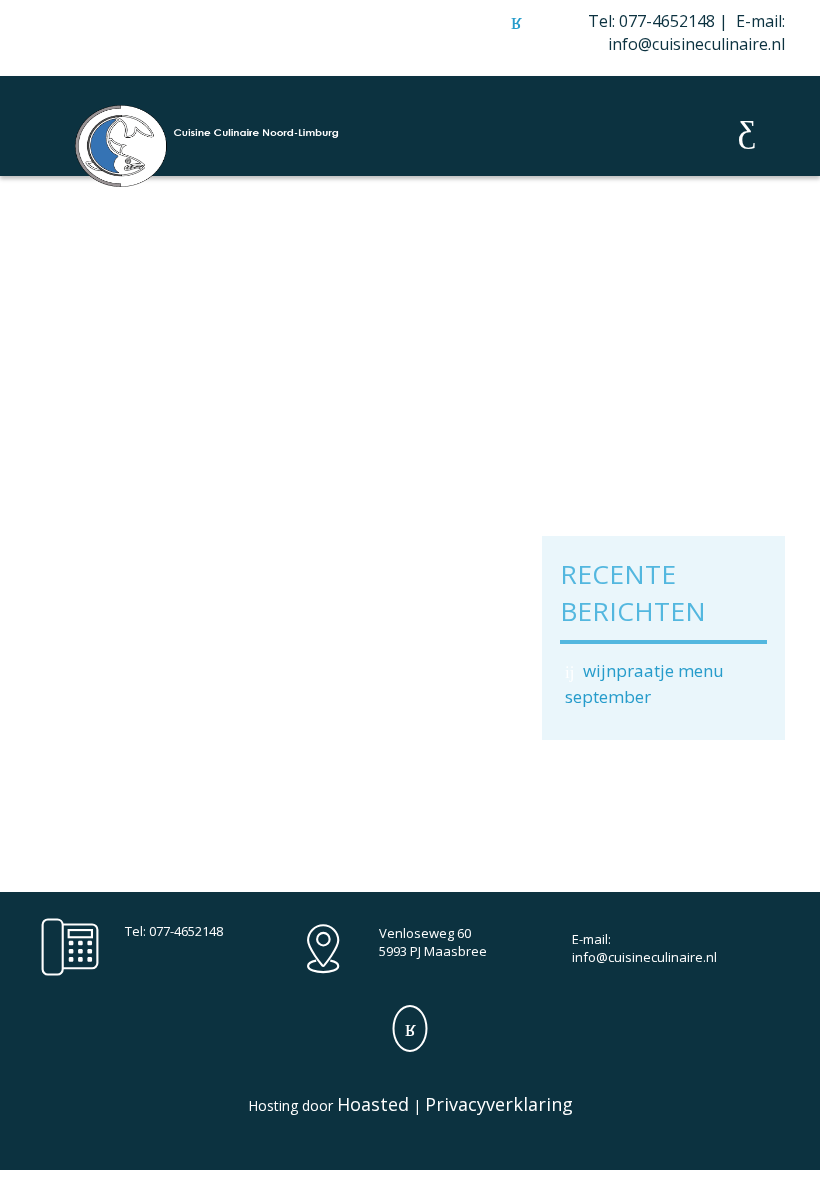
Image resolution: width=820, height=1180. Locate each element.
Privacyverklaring (499, 1104)
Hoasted (373, 1104)
